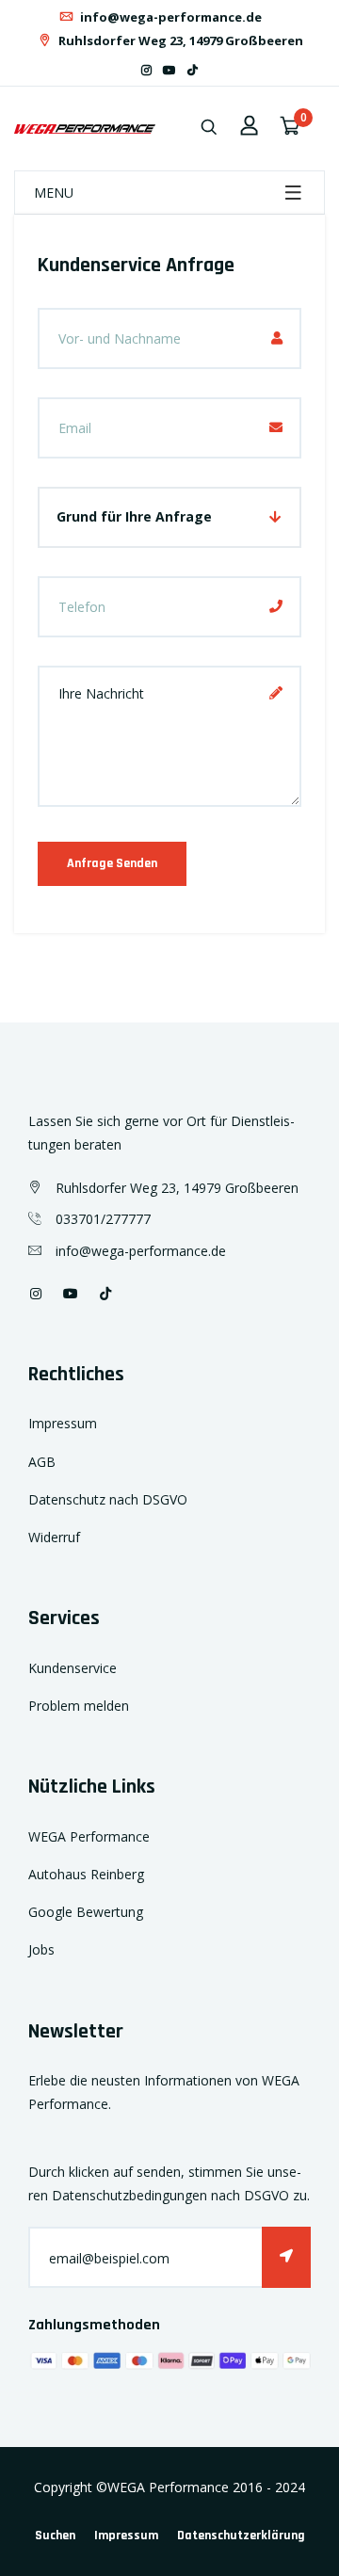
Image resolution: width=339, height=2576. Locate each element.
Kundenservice (73, 1668)
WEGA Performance (89, 1836)
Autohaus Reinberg (86, 1874)
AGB (42, 1462)
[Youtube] (169, 70)
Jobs (41, 1949)
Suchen (55, 2536)
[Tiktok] (193, 70)
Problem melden (79, 1706)
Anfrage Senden (112, 863)
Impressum (63, 1423)
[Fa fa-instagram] (146, 70)
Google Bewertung (86, 1912)
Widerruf (54, 1537)
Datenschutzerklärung (241, 2536)
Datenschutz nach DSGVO (108, 1499)
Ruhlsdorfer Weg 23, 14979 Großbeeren (179, 40)
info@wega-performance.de (169, 17)
